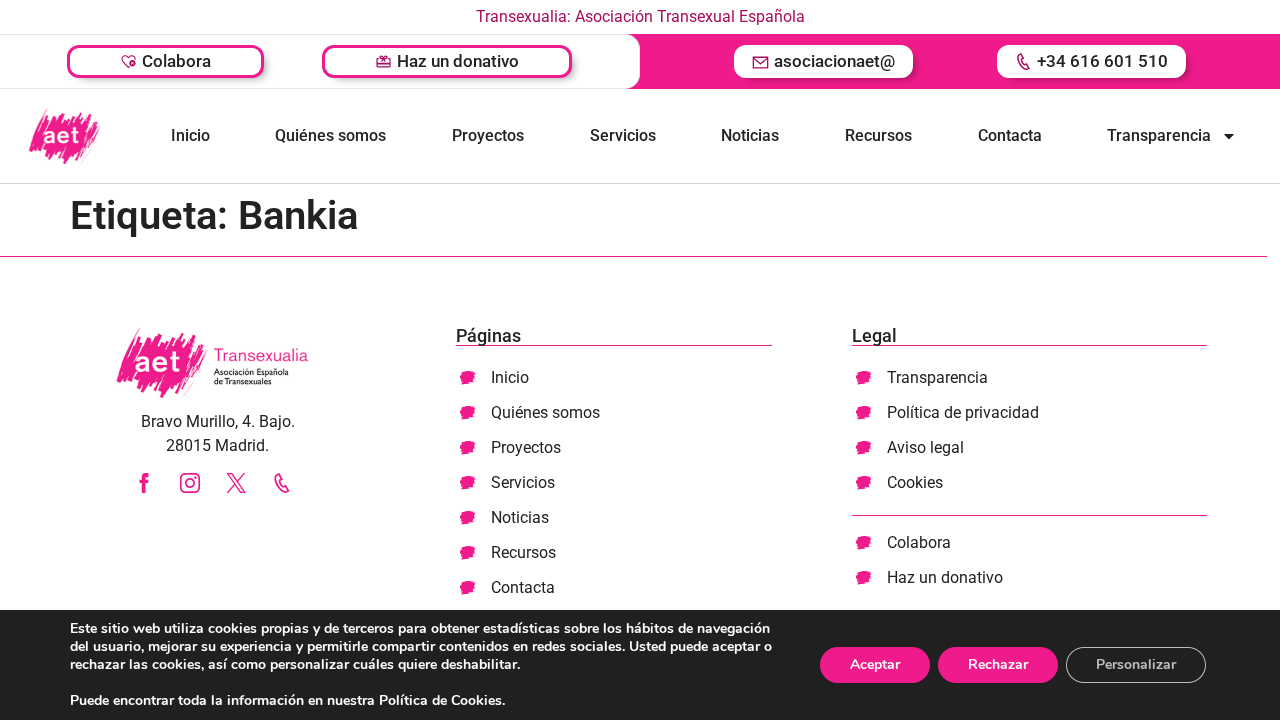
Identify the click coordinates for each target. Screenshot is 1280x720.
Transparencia (1159, 135)
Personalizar (1136, 664)
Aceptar (875, 664)
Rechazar (998, 664)
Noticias (750, 135)
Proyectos (488, 135)
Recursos (878, 135)
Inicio (190, 135)
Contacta (1010, 135)
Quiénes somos (330, 135)
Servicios (623, 135)
